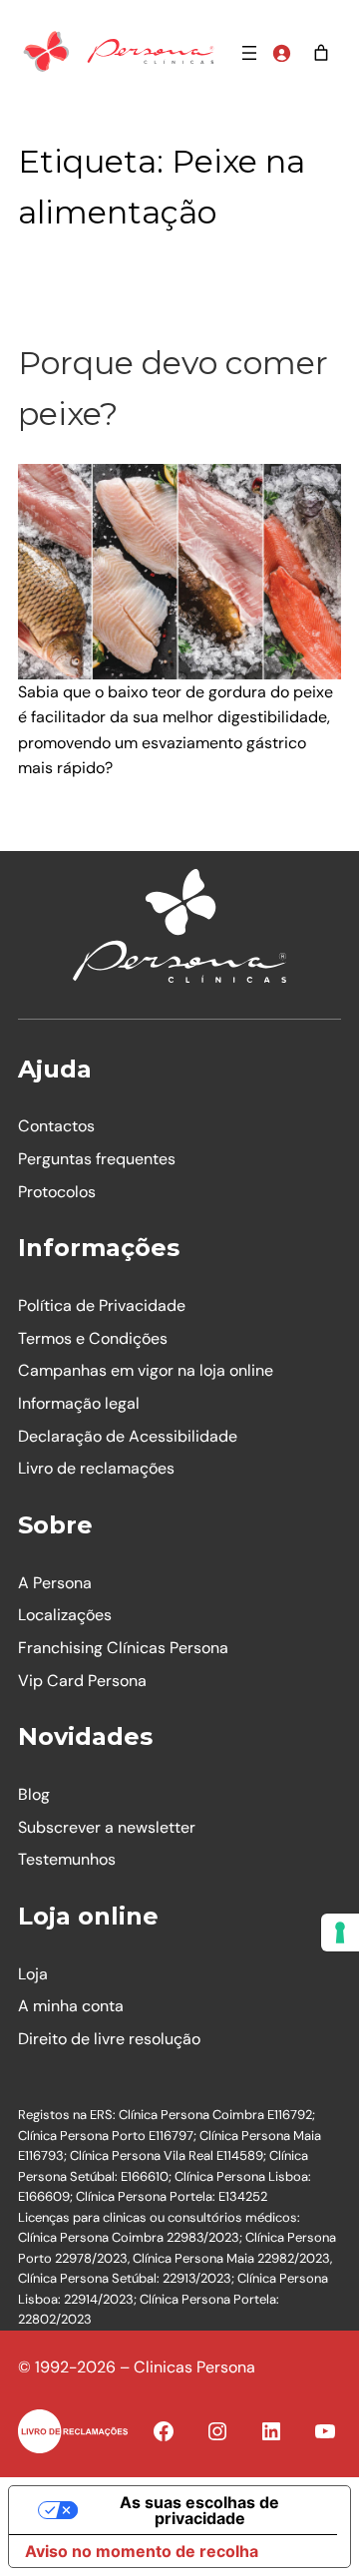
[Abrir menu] (249, 53)
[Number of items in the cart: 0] (321, 53)
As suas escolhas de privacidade (199, 2510)
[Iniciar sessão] (281, 53)
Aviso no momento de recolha (142, 2551)
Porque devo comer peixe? (173, 388)
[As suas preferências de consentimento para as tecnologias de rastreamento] (340, 1932)
